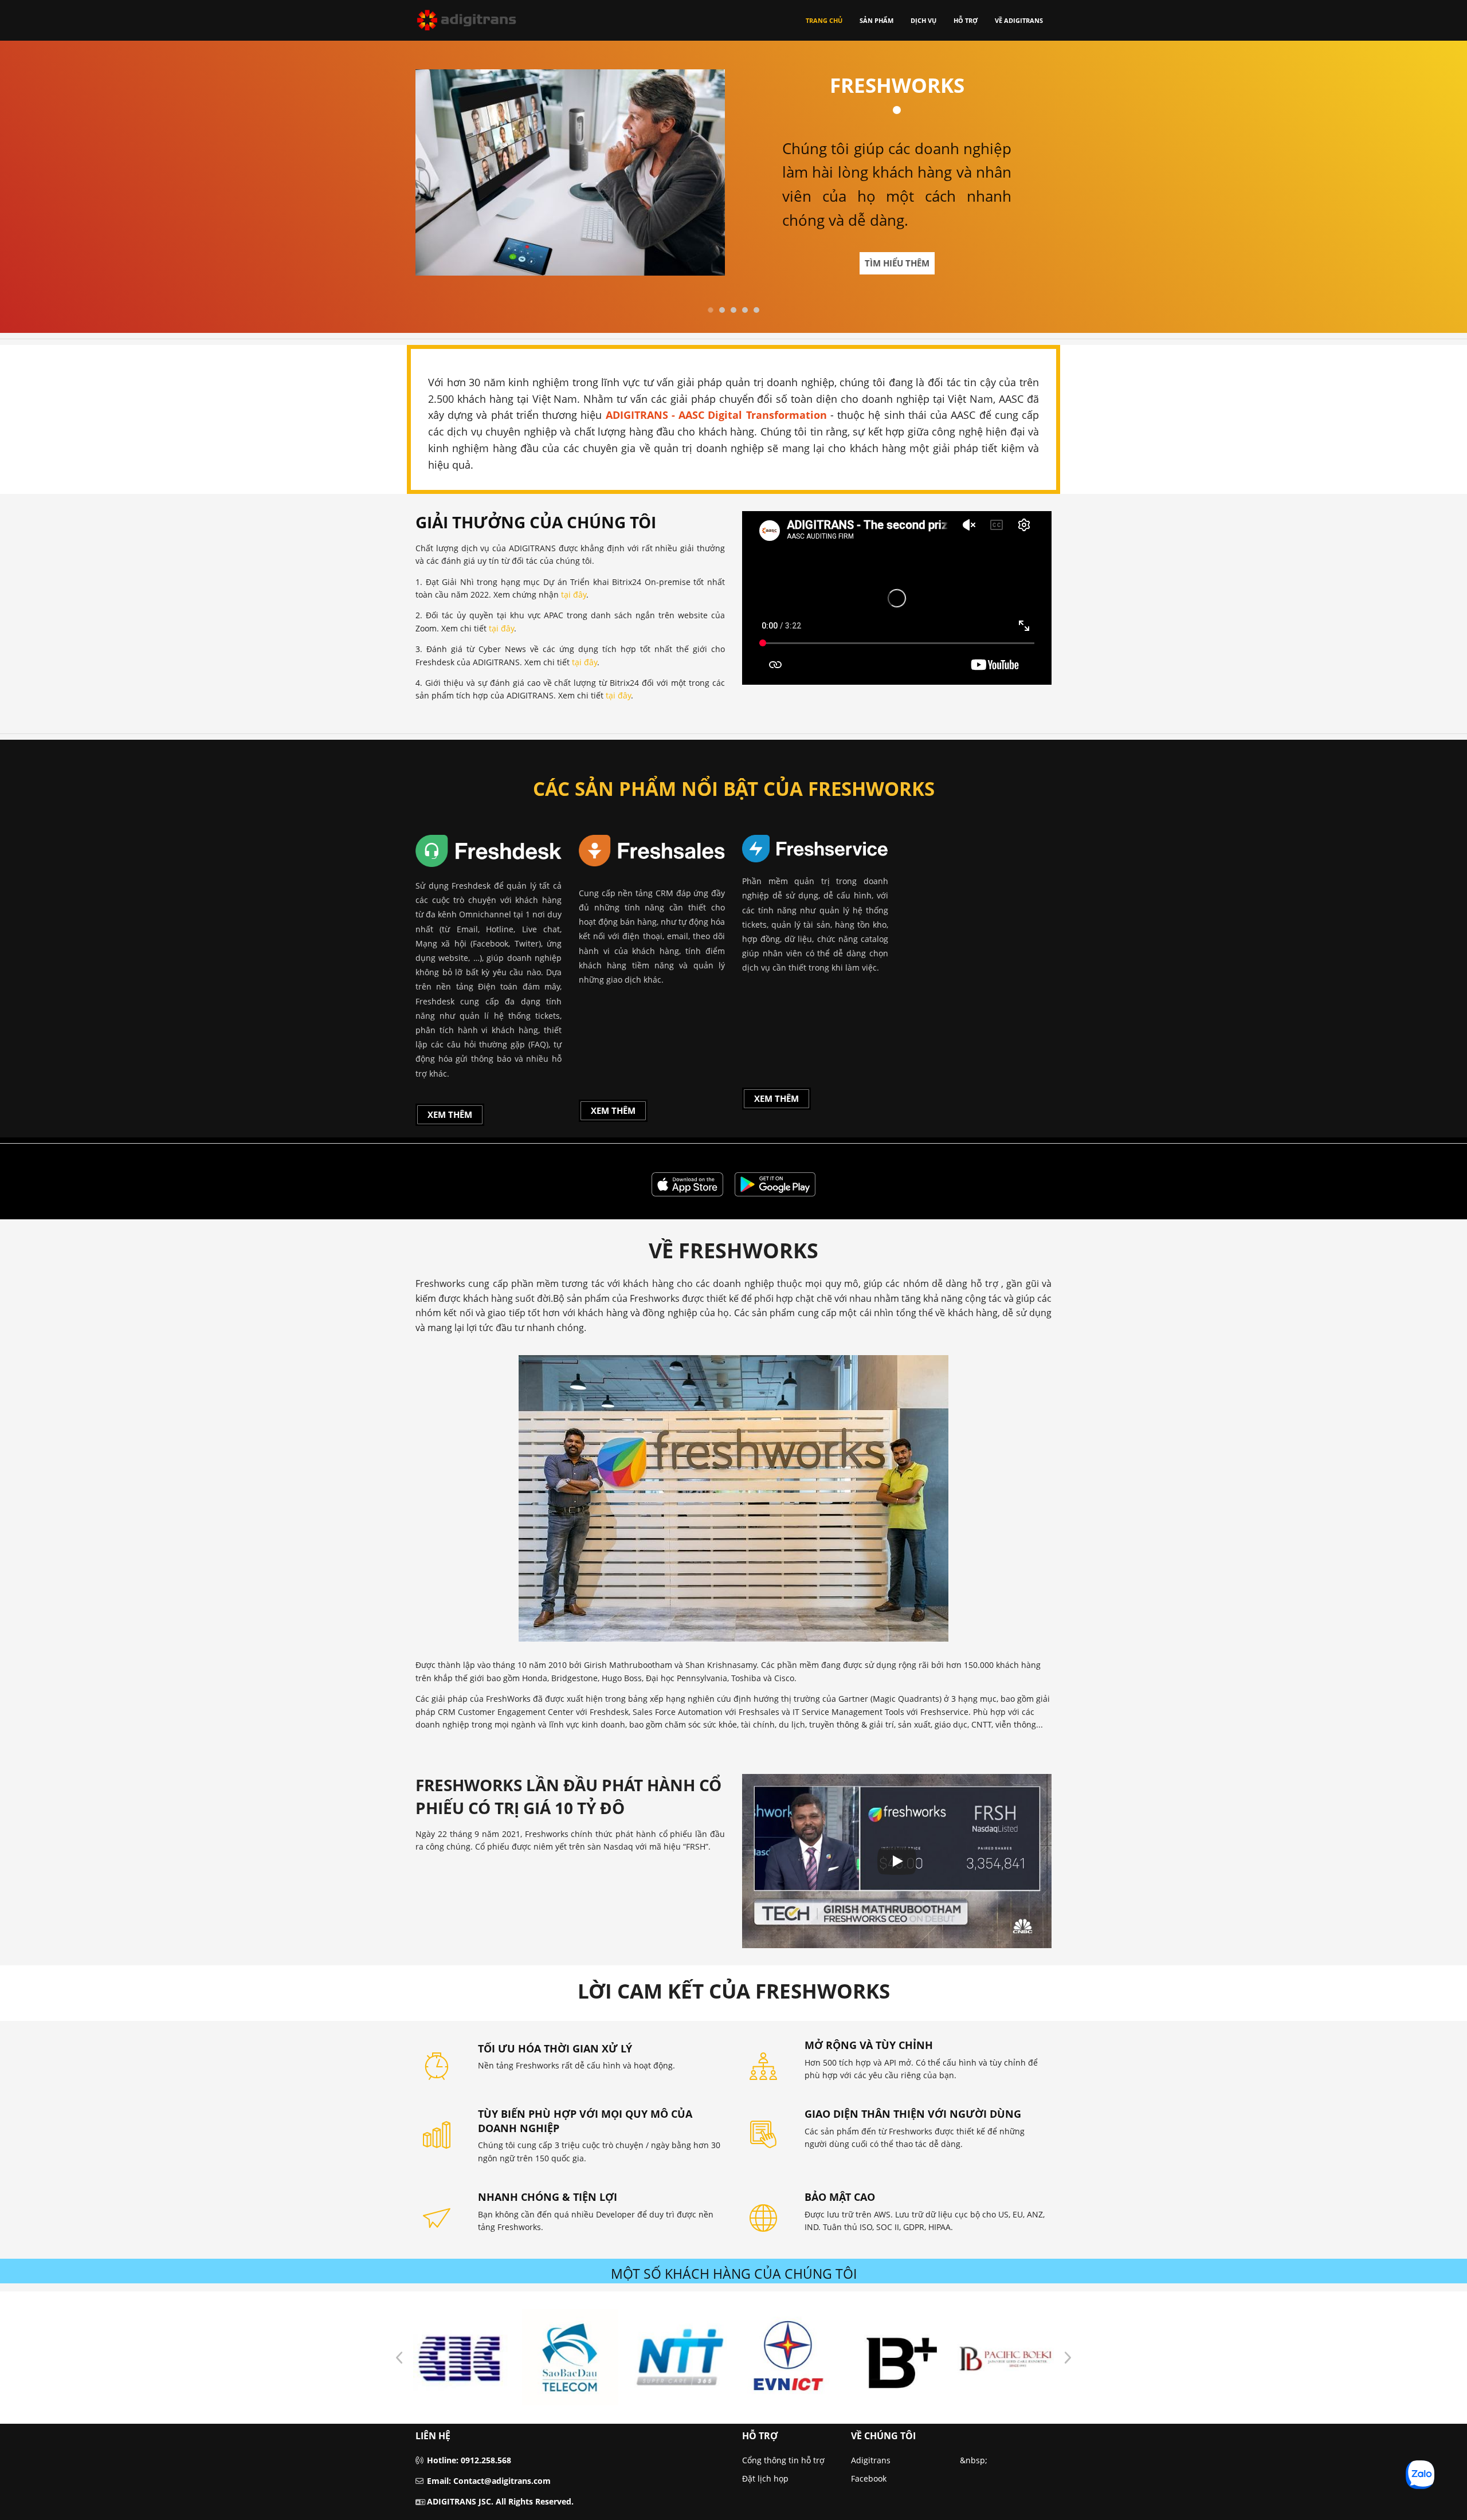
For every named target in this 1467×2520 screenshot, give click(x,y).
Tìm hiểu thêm (897, 263)
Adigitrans (871, 2460)
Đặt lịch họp (765, 2478)
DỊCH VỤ (923, 20)
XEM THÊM (450, 1114)
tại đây (574, 594)
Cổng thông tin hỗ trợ (783, 2460)
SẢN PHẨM (876, 20)
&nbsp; (974, 2460)
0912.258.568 (486, 2460)
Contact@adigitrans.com (502, 2481)
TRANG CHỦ (824, 20)
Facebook (869, 2478)
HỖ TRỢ (966, 20)
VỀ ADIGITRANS (1019, 20)
